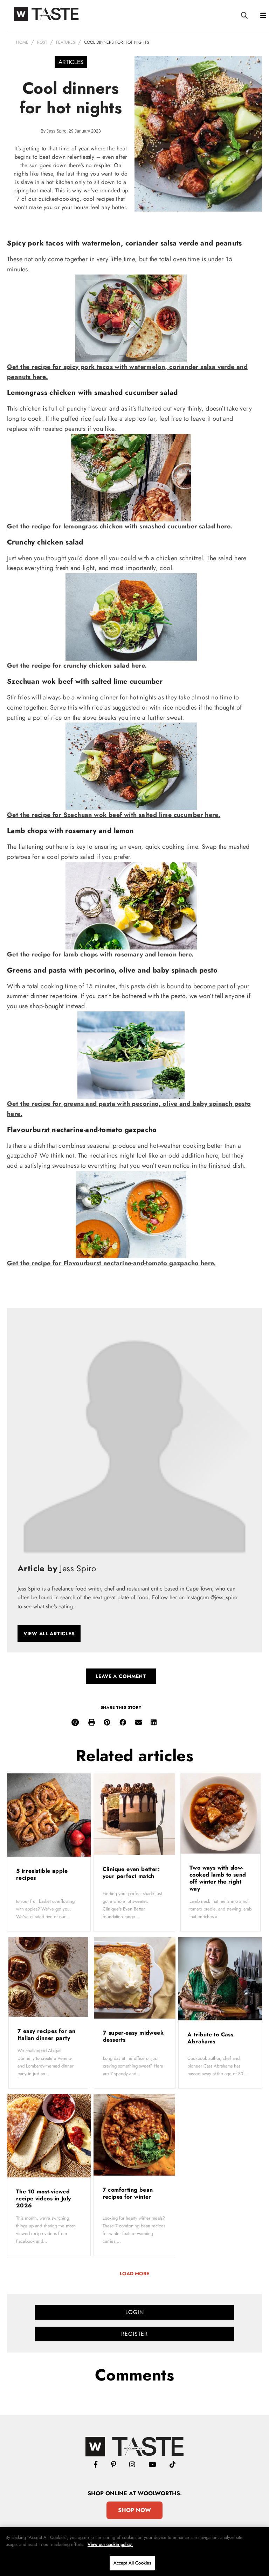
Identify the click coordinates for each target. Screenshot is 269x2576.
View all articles (49, 1634)
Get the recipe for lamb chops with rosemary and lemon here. (101, 954)
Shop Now (134, 2510)
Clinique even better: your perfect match (131, 1873)
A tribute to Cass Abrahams (210, 2038)
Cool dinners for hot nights (117, 42)
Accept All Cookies (132, 2563)
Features (66, 42)
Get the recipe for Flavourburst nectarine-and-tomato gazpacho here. (112, 1263)
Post (42, 42)
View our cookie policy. (110, 2544)
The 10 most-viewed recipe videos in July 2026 (43, 2198)
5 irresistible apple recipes (42, 1874)
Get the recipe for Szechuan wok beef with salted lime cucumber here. (114, 815)
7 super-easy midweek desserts (133, 2036)
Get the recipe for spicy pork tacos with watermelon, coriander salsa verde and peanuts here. (127, 372)
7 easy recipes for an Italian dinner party (46, 2034)
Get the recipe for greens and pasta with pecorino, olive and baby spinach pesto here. (129, 1109)
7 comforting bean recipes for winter (128, 2193)
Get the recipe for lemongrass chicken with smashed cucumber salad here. (120, 526)
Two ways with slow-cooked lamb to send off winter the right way (218, 1878)
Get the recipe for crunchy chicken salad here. (77, 666)
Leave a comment (121, 1676)
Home (22, 42)
